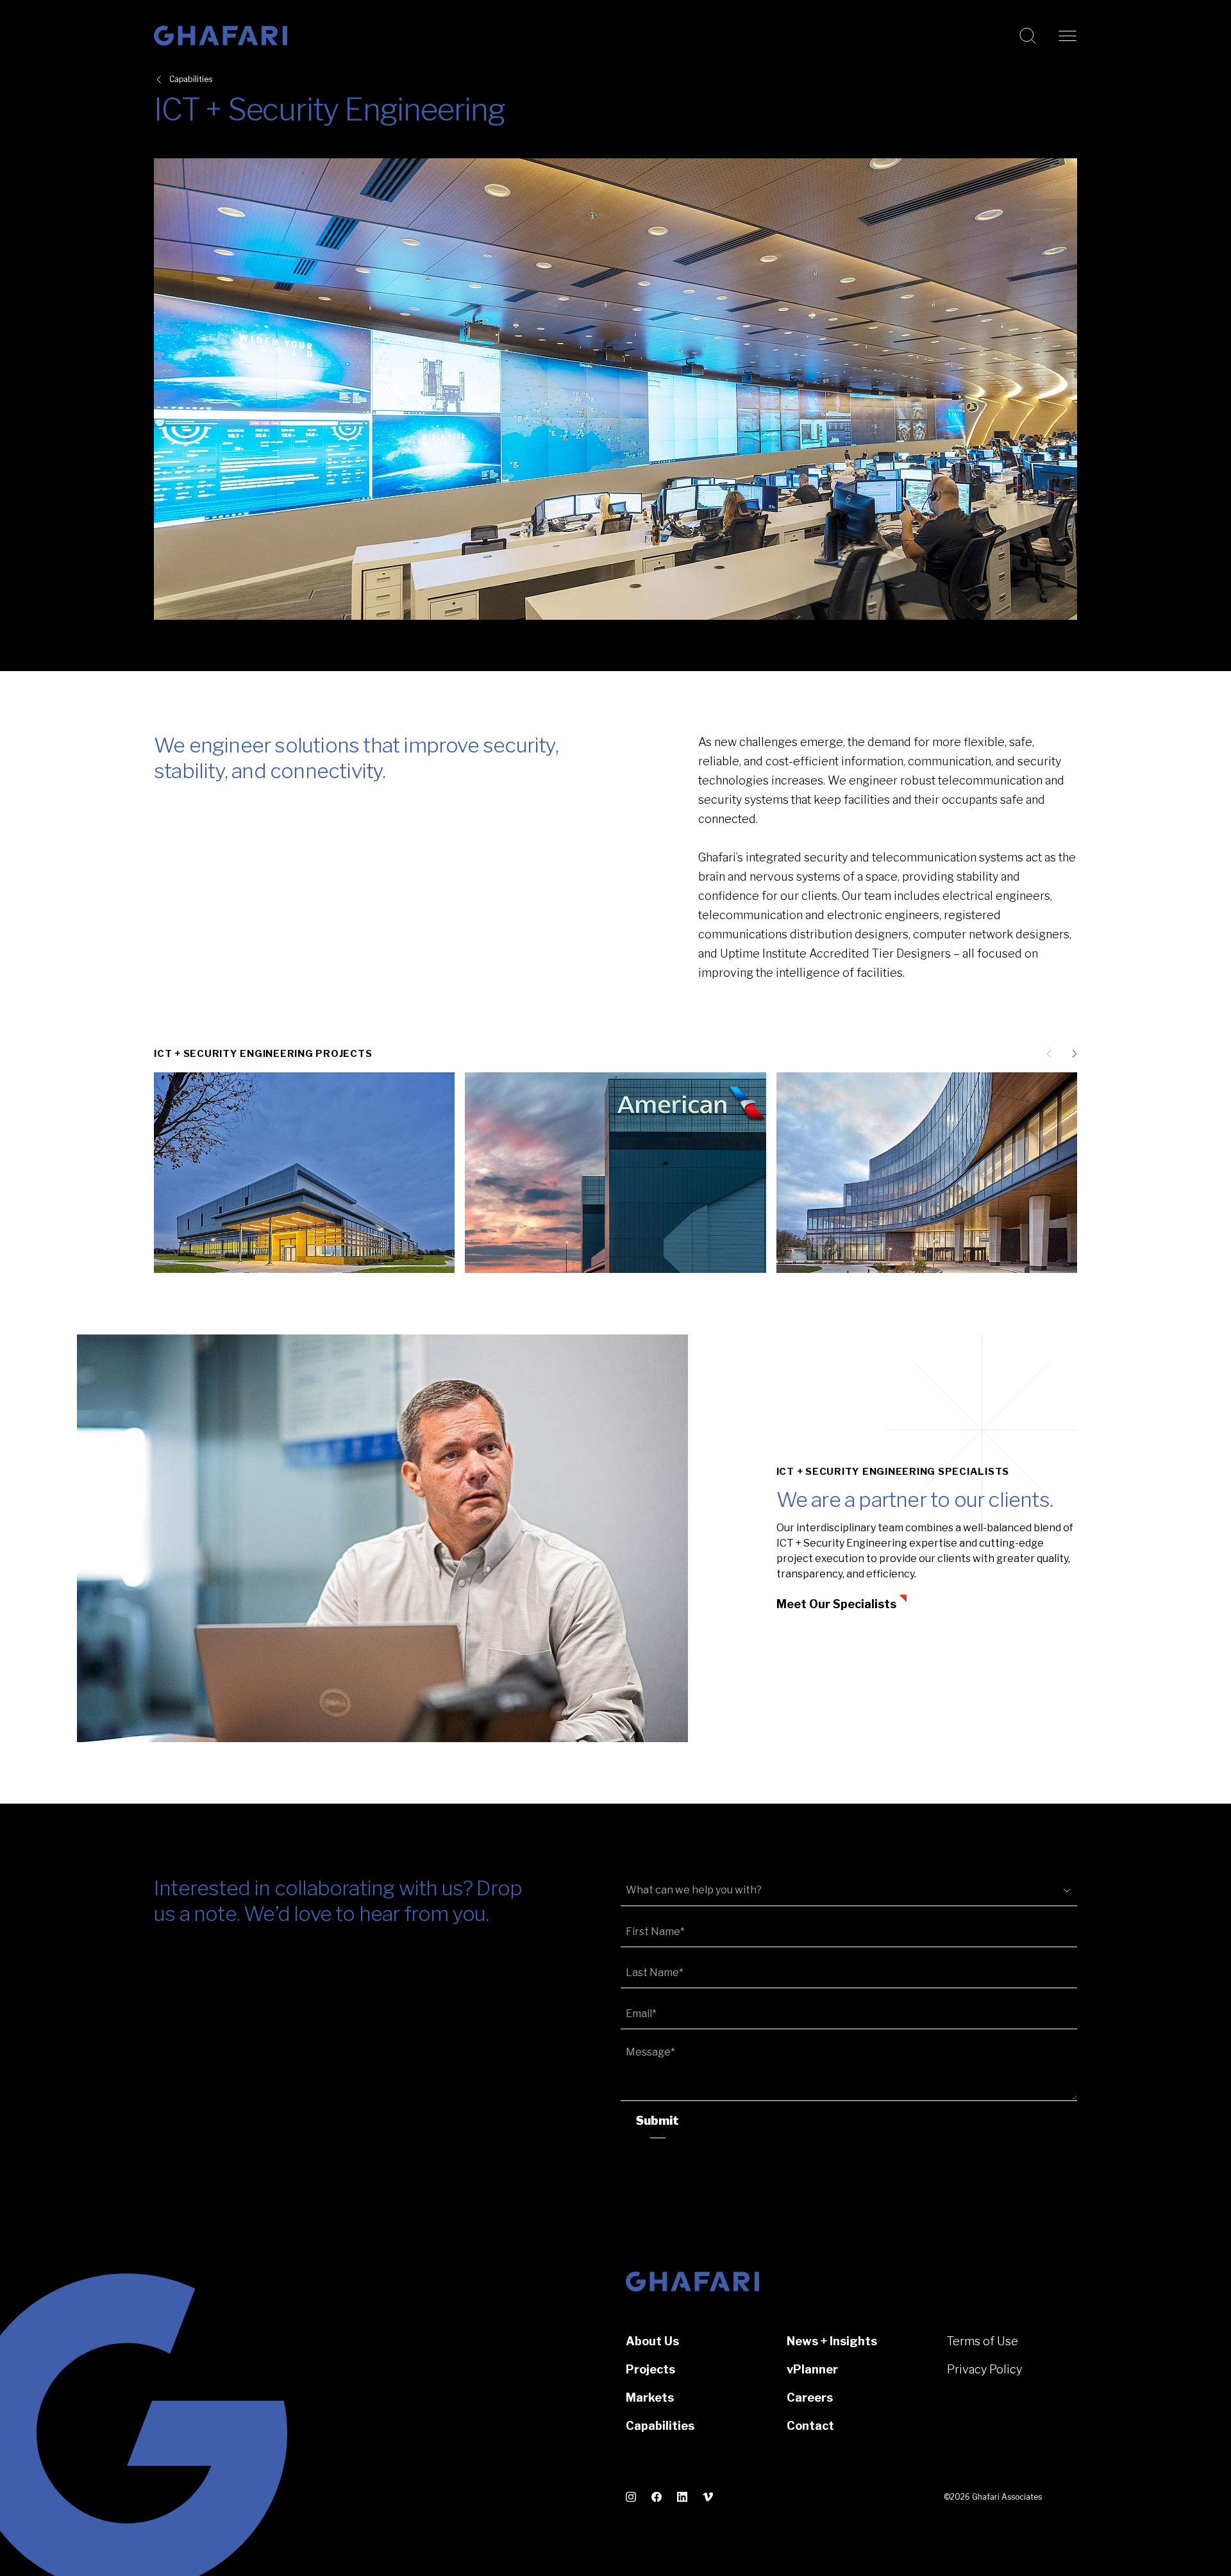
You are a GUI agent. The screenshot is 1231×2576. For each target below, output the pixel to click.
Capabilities (191, 79)
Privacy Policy (984, 2369)
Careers (810, 2397)
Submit (657, 2121)
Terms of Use (983, 2341)
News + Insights (832, 2341)
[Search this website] (1028, 36)
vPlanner (812, 2369)
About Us (652, 2341)
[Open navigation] (1068, 36)
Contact (810, 2426)
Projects (650, 2369)
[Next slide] (1072, 1054)
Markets (650, 2397)
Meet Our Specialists (836, 1604)
